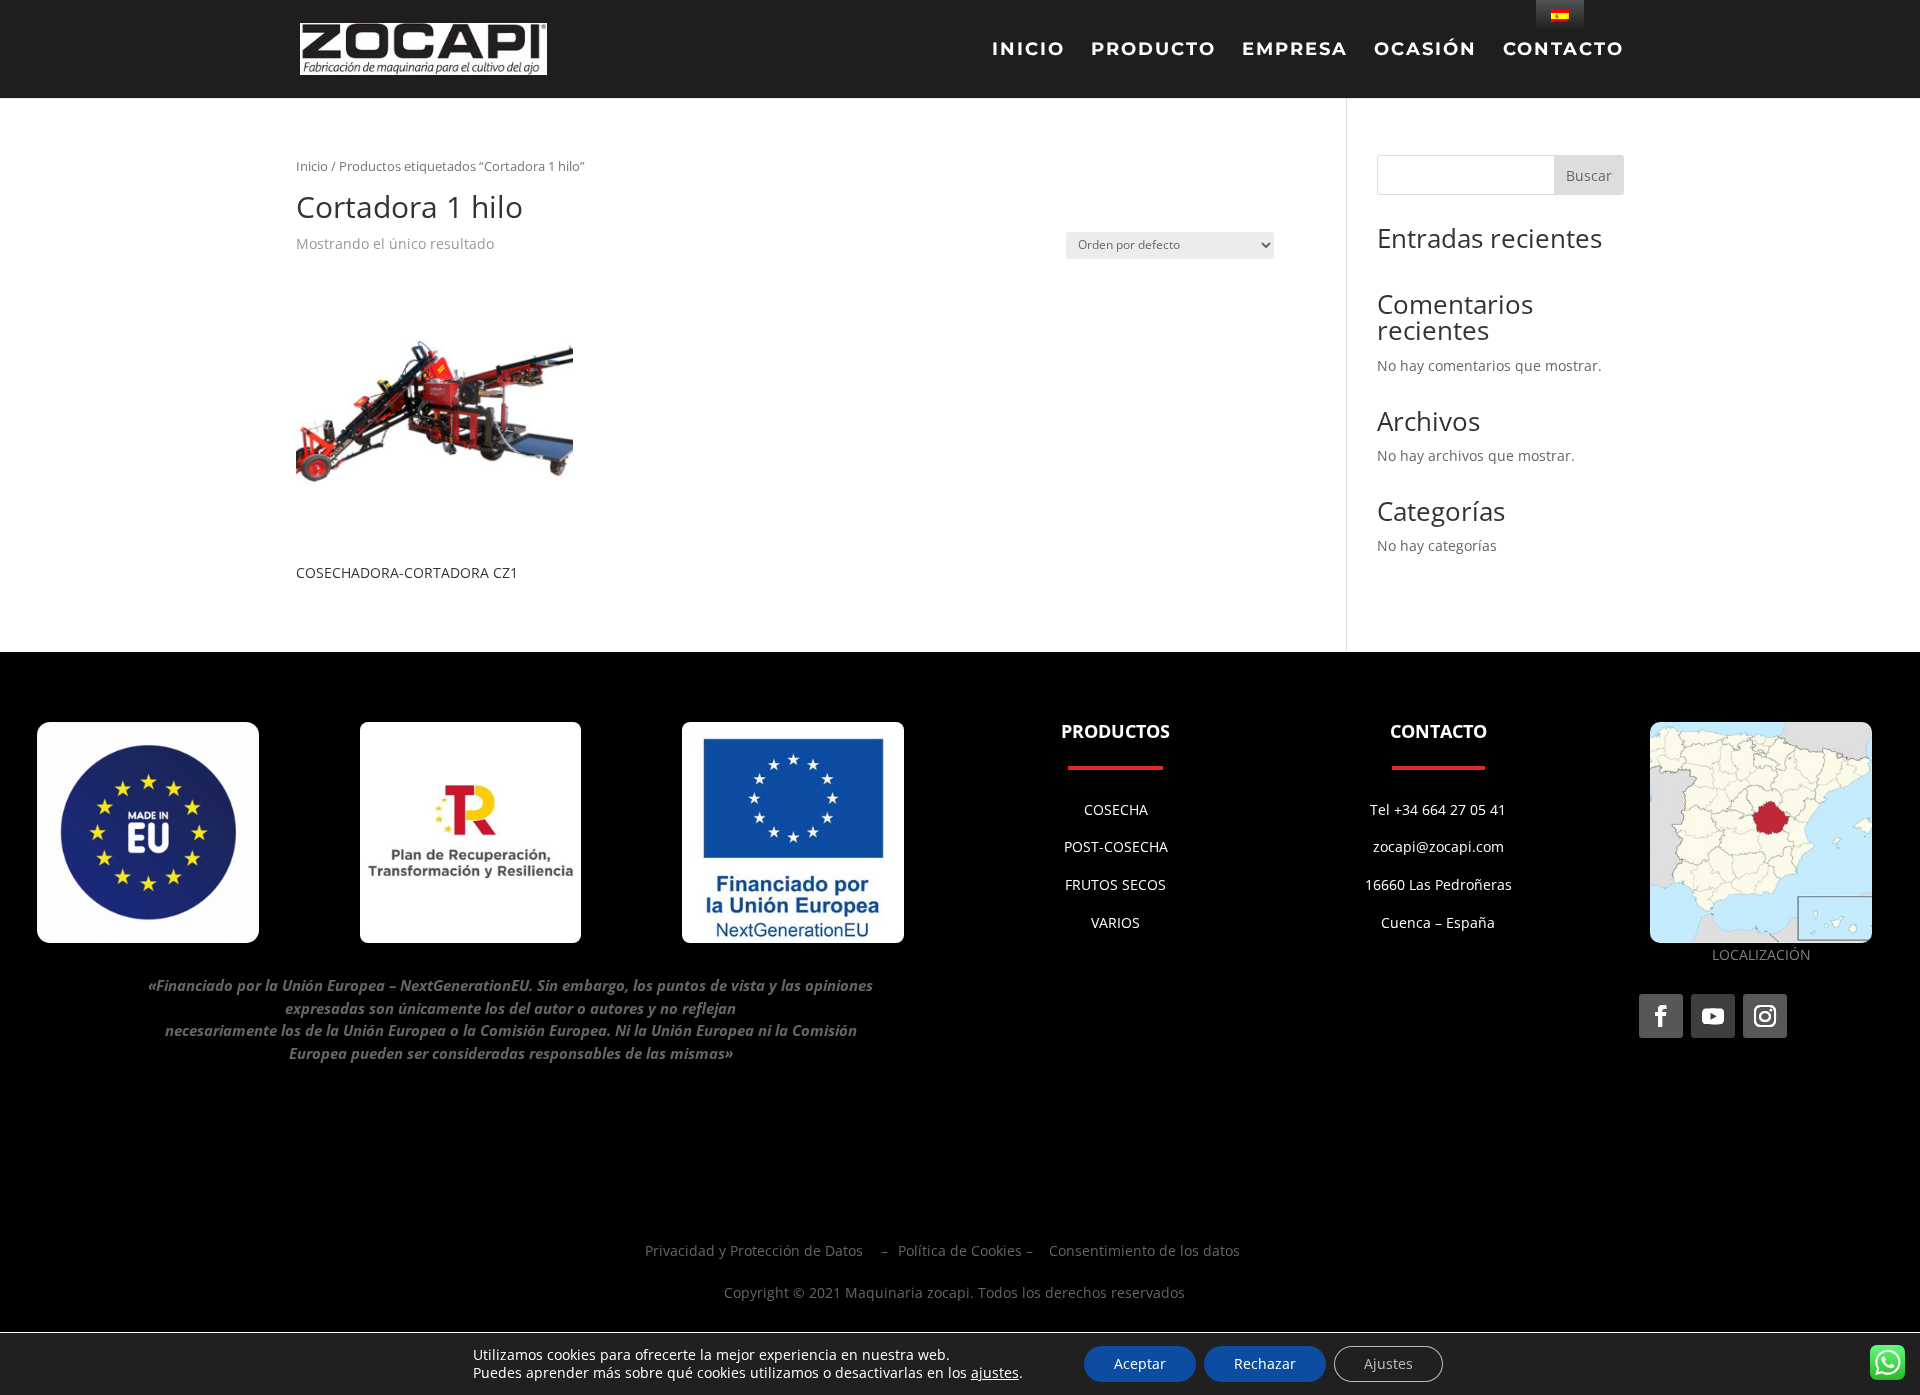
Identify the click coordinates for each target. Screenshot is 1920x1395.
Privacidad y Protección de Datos (754, 1250)
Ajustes (1388, 1363)
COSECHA (1116, 809)
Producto (1153, 51)
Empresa (1295, 51)
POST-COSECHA (1116, 846)
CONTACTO (1563, 51)
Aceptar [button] (1140, 1363)
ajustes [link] (995, 1372)
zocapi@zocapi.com (1438, 846)
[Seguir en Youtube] (1713, 1016)
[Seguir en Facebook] (1661, 1016)
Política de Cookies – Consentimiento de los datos (1069, 1250)
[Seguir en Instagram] (1765, 1016)
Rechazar (1265, 1363)
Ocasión (1425, 51)
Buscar (1589, 175)
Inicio (1028, 51)
